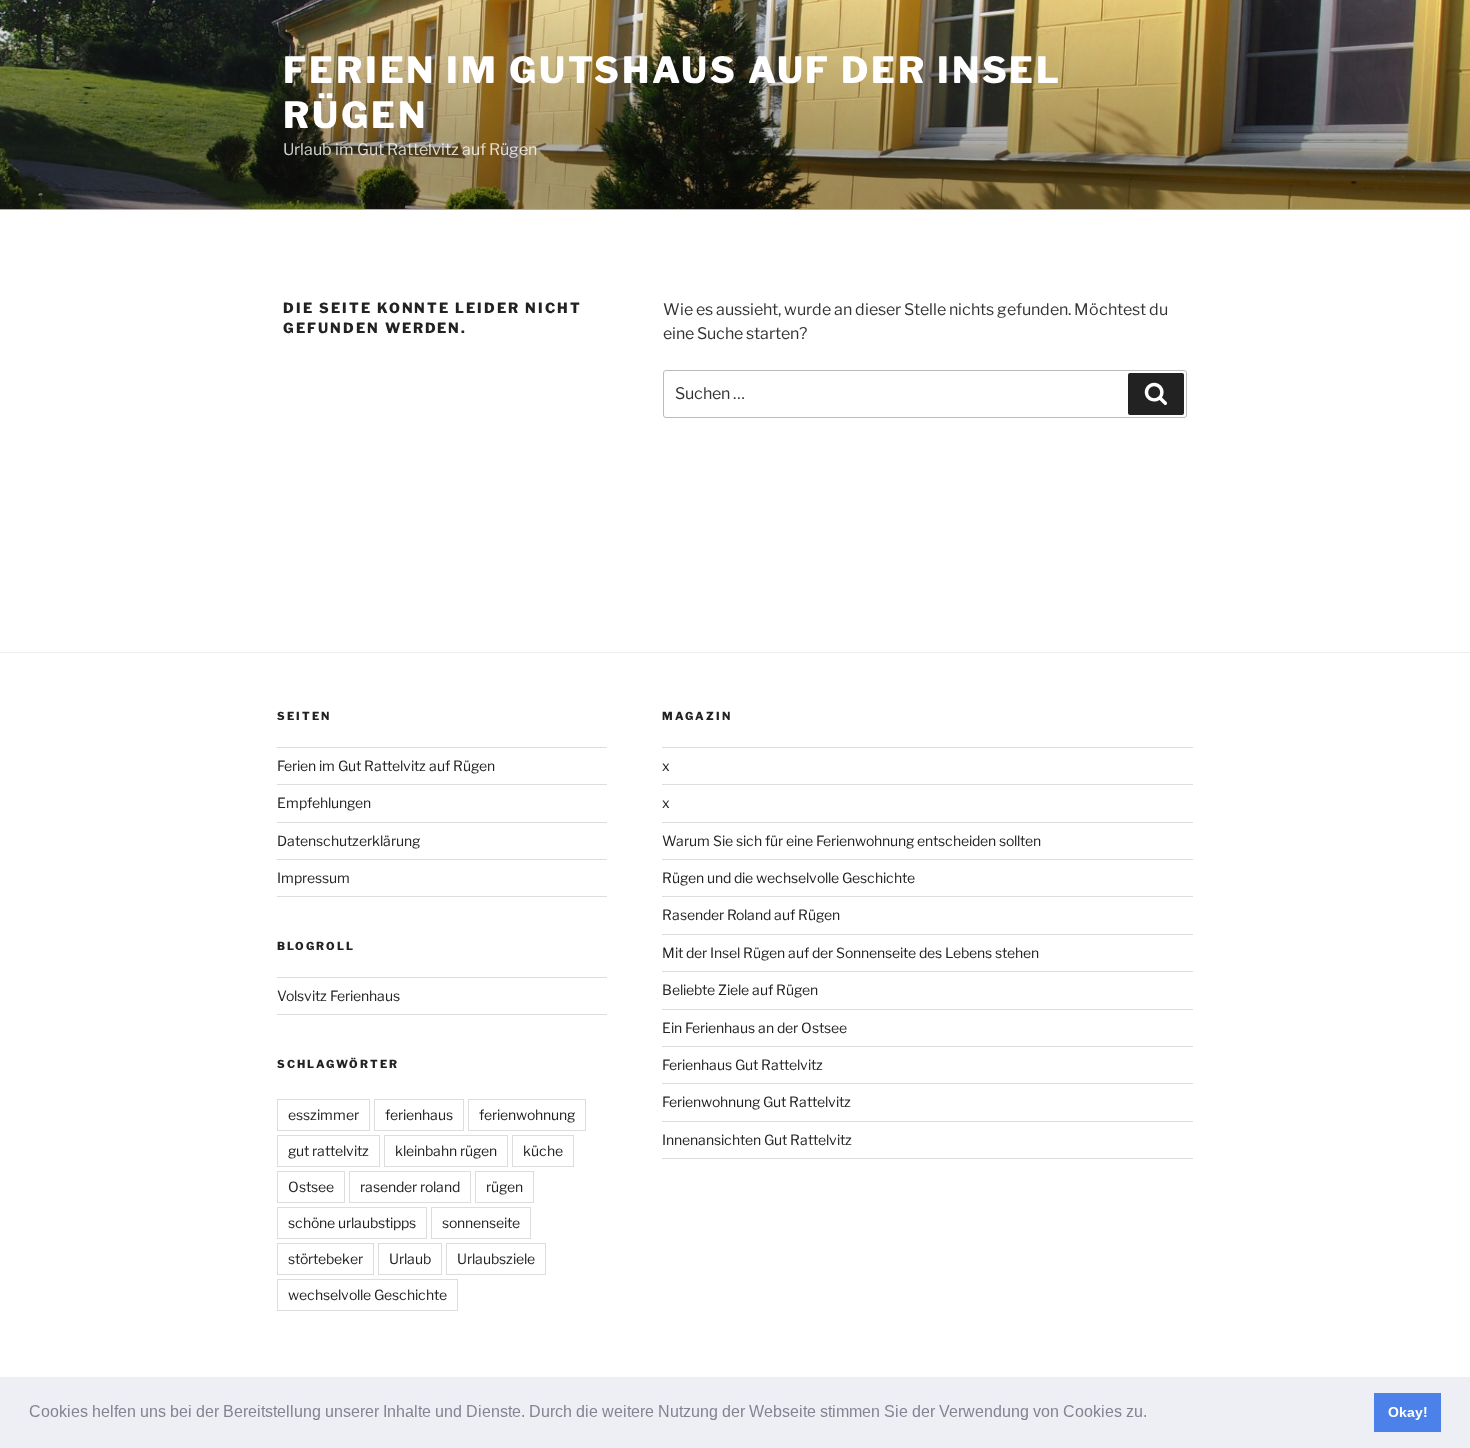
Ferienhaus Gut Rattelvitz (742, 1064)
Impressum (313, 877)
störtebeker (325, 1258)
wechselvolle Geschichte (367, 1294)
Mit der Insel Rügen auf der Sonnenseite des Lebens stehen (850, 952)
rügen (504, 1186)
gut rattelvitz (328, 1150)
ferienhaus (419, 1114)
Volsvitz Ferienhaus (338, 995)
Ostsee (311, 1186)
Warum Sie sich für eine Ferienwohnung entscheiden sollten (851, 840)
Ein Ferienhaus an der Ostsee (754, 1027)
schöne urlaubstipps (352, 1222)
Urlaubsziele (496, 1258)
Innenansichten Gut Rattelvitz (757, 1139)
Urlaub (410, 1258)
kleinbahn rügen (446, 1150)
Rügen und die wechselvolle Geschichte (788, 877)
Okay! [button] (1408, 1412)
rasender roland (410, 1186)
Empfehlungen (324, 802)
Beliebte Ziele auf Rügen (740, 989)
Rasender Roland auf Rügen (751, 914)
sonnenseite (481, 1222)
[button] (1154, 1414)
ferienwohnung (527, 1114)
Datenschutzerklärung (348, 840)
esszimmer (323, 1114)
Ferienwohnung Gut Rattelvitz (756, 1101)
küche (543, 1150)
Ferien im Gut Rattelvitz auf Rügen (386, 765)
